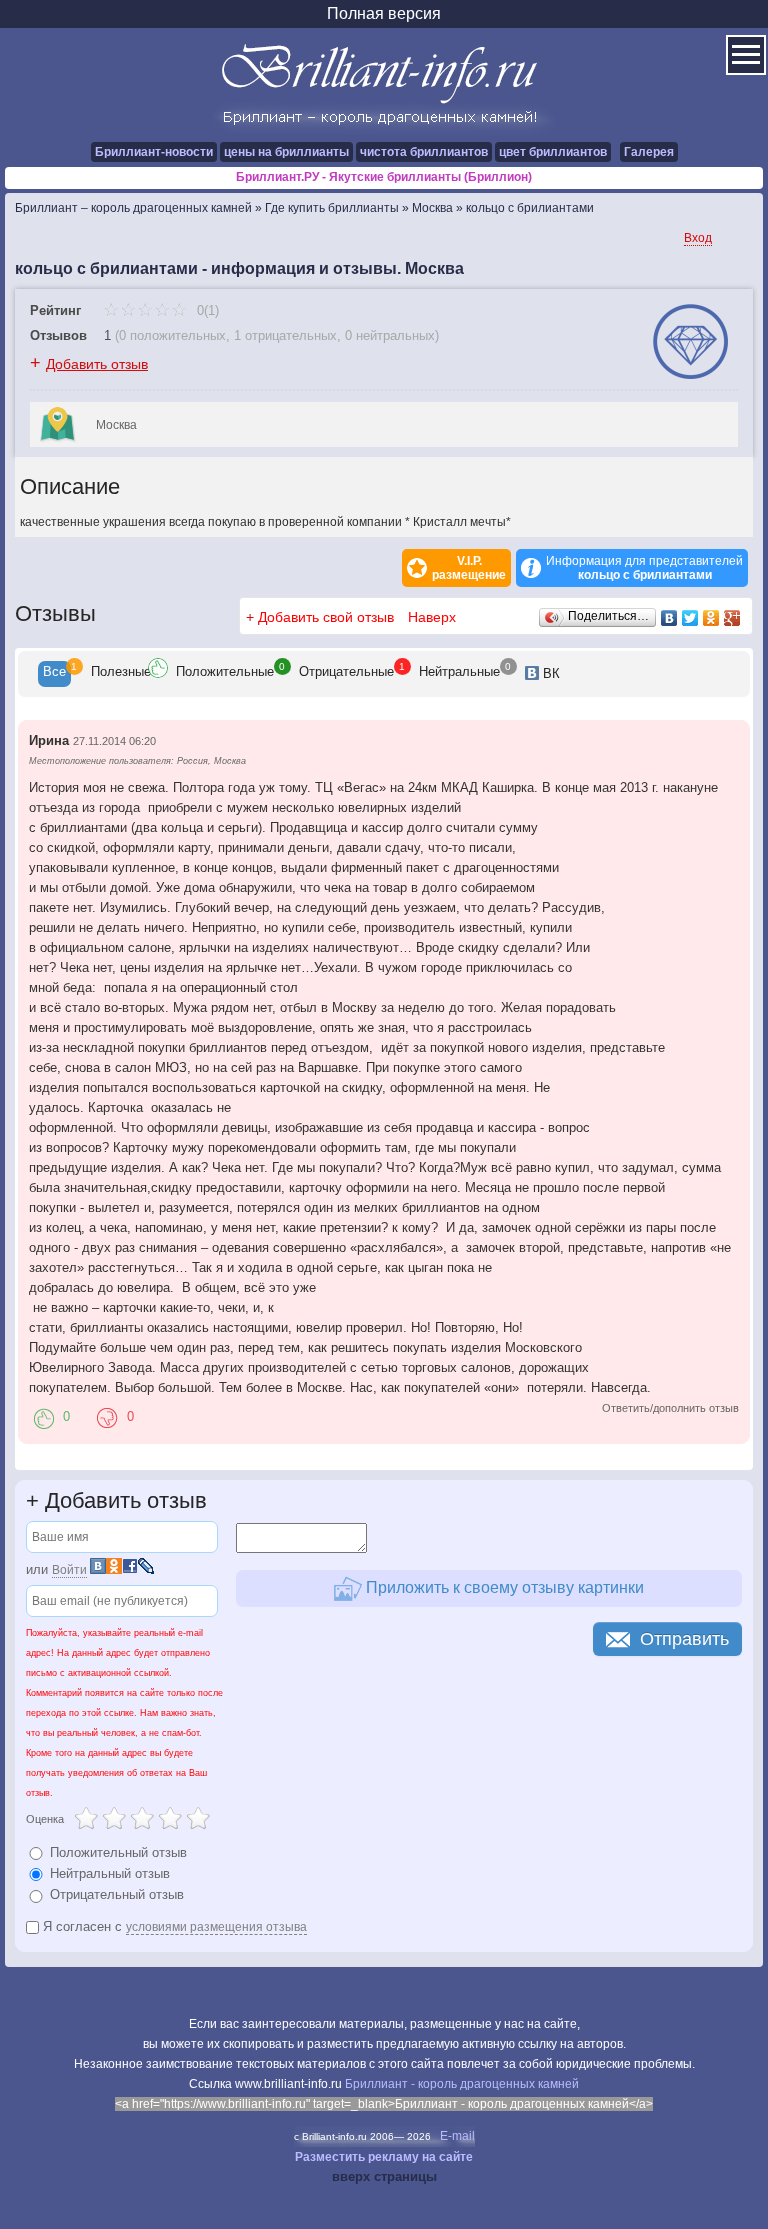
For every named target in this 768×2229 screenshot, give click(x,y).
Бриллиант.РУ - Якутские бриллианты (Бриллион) (384, 177)
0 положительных (172, 335)
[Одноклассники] (711, 618)
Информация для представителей (644, 568)
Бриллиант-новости (154, 152)
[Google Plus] (732, 618)
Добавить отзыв (97, 364)
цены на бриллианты (286, 152)
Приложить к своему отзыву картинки (503, 1586)
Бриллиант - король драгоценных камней (462, 2084)
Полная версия (384, 13)
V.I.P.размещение (469, 568)
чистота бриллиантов (424, 152)
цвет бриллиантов (553, 152)
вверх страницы (384, 2176)
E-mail (457, 2136)
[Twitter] (690, 618)
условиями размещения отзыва (216, 1927)
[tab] (54, 674)
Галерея (649, 152)
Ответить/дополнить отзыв (670, 1408)
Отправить (684, 1639)
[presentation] (54, 674)
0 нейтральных (390, 335)
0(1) (206, 310)
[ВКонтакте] (669, 618)
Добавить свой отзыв (326, 617)
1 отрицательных (285, 335)
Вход (698, 238)
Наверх (432, 617)
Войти (69, 1570)
